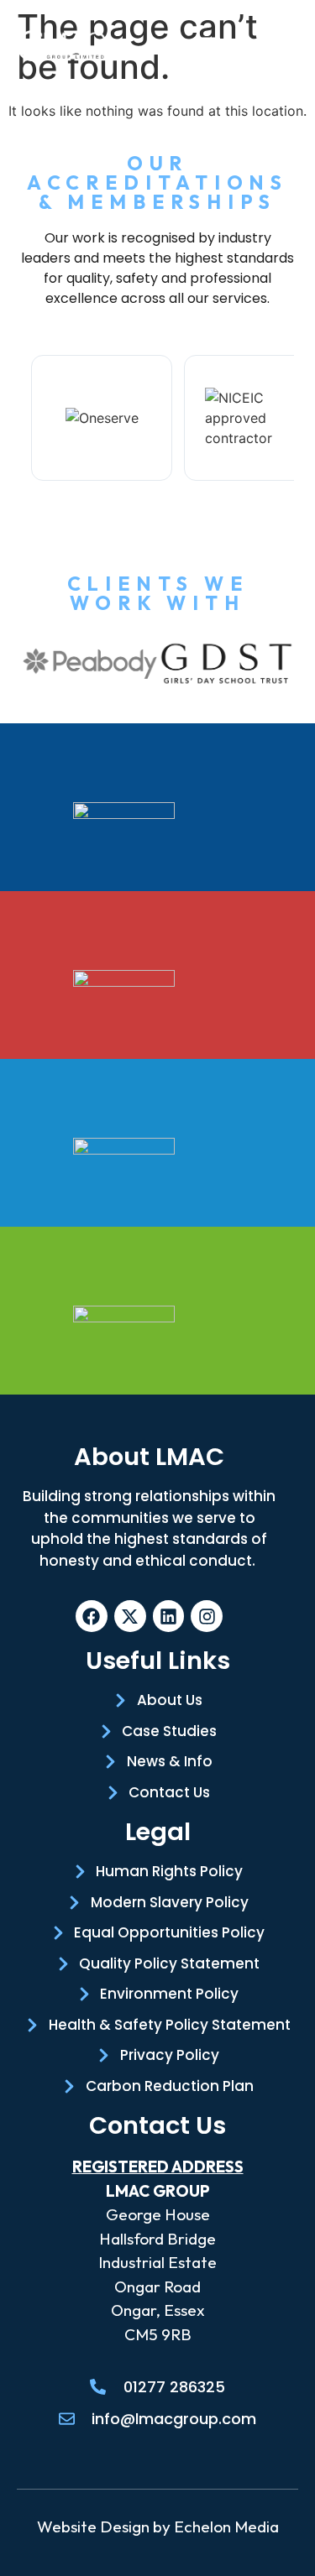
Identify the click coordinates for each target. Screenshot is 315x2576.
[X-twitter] (130, 1616)
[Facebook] (92, 1616)
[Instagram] (207, 1616)
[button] (207, 46)
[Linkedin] (169, 1616)
